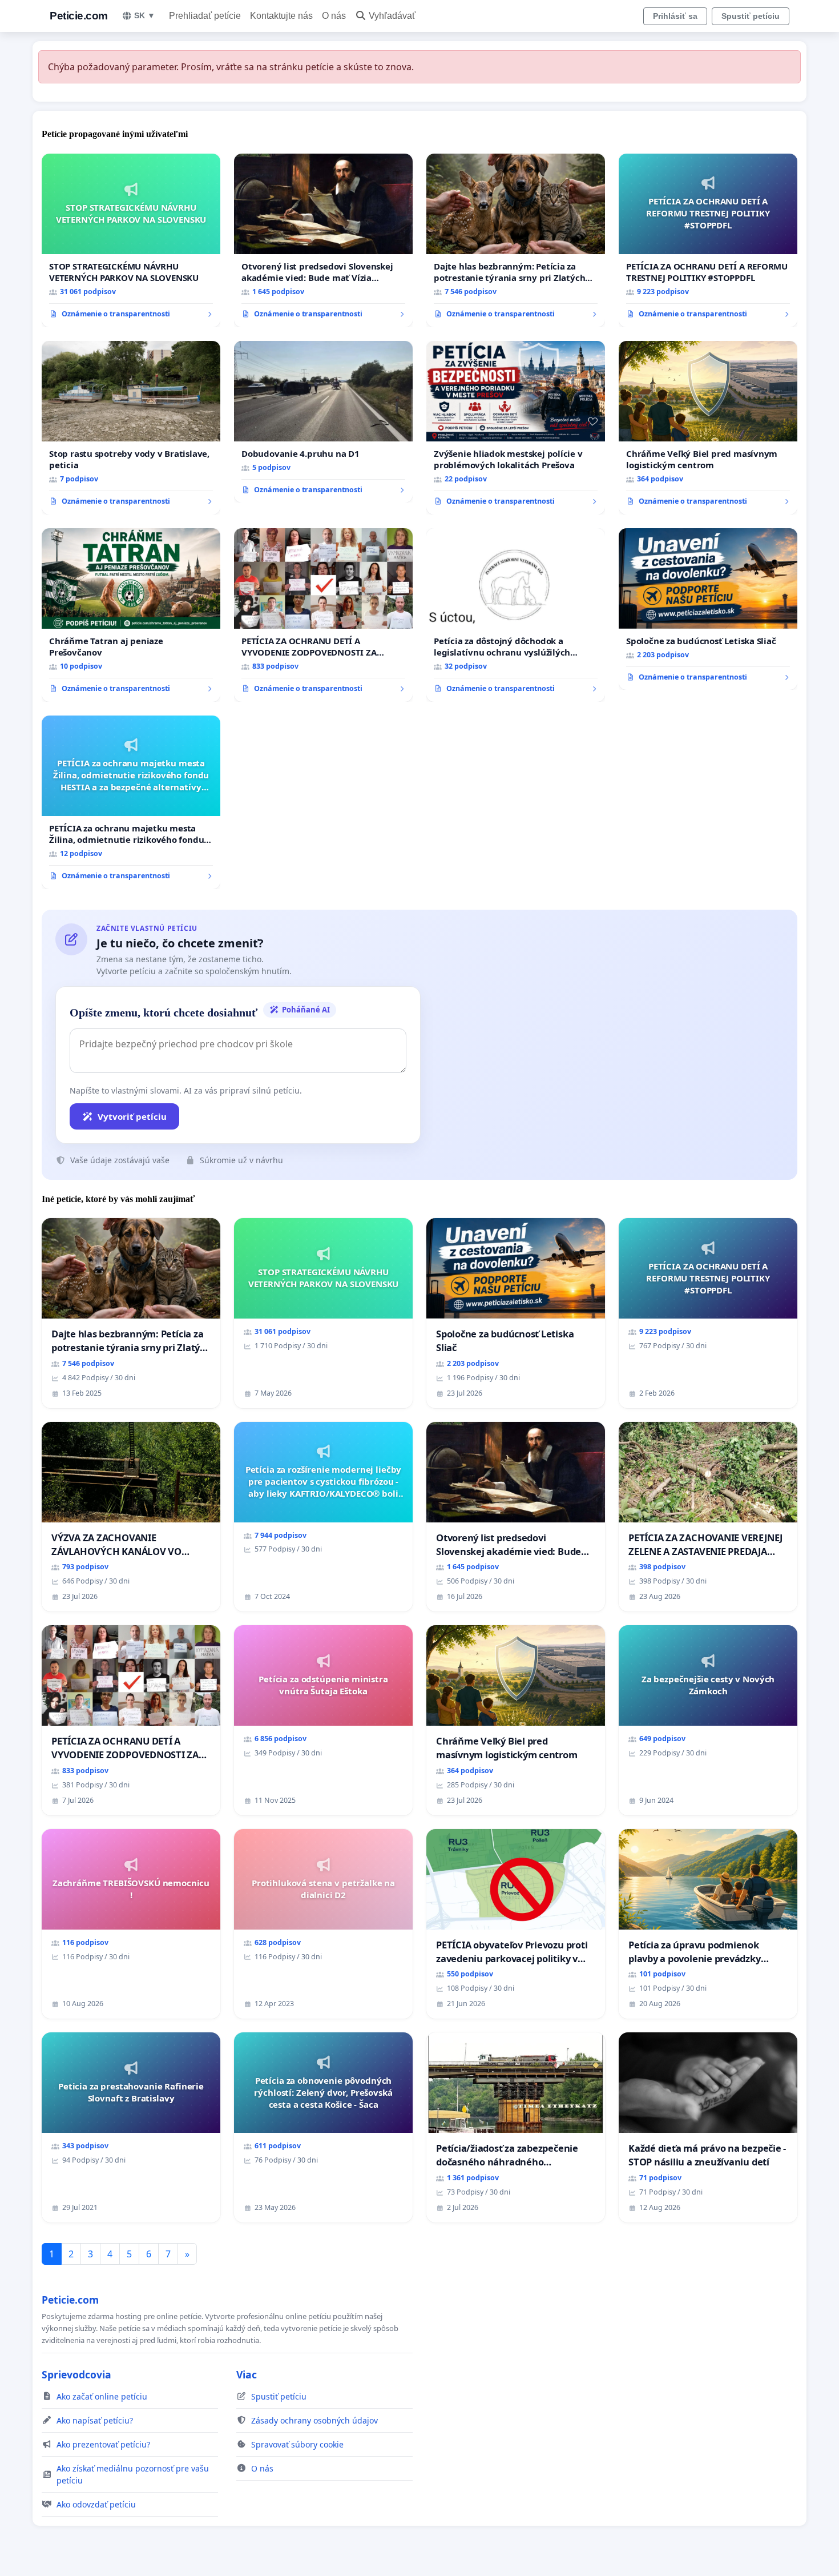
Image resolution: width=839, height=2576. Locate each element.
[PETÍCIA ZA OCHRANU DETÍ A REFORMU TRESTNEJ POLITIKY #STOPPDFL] (708, 240)
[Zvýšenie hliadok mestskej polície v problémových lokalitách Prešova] (516, 428)
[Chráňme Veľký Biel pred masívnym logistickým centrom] (708, 428)
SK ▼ (145, 15)
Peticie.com (79, 16)
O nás (334, 16)
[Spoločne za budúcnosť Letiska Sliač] (708, 609)
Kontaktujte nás (281, 16)
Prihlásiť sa (675, 16)
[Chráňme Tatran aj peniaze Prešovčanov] (131, 615)
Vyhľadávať (392, 16)
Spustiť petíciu (751, 16)
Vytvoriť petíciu (132, 1116)
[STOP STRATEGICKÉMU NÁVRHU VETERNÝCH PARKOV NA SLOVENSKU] (131, 240)
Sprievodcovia (76, 2374)
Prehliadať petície (205, 16)
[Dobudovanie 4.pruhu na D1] (323, 422)
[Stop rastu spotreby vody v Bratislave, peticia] (131, 428)
